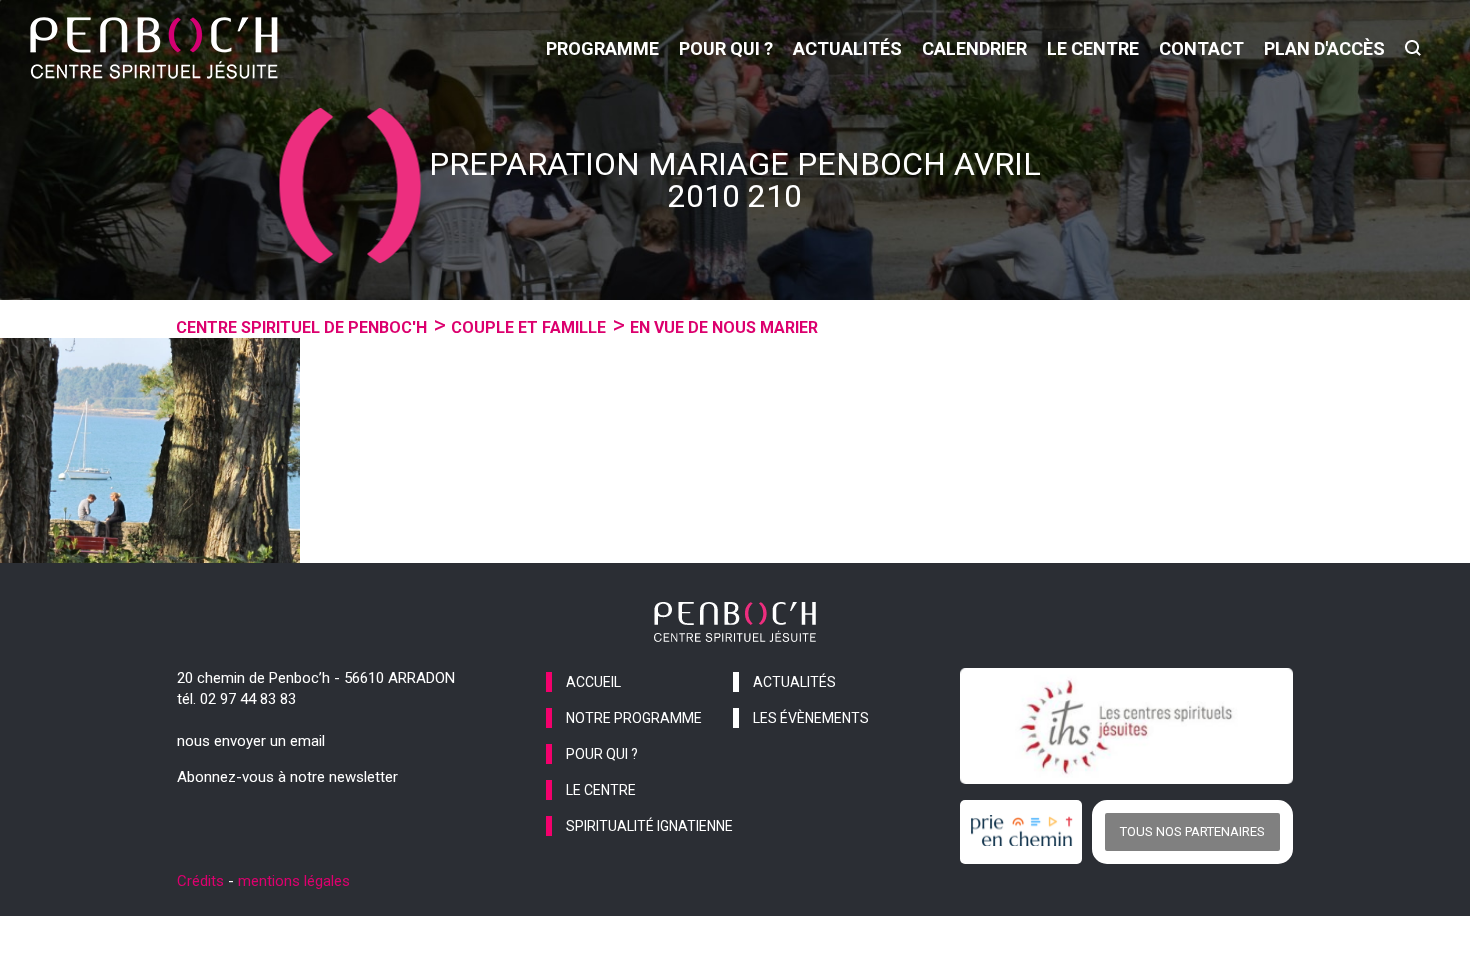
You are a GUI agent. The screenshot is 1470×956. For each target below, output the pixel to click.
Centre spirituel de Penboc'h (301, 327)
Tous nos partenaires (1192, 831)
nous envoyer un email (251, 741)
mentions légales (294, 881)
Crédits (200, 881)
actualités (847, 48)
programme (602, 48)
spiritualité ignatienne (649, 826)
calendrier (974, 48)
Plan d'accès (1324, 48)
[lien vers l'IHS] (1126, 726)
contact (1201, 48)
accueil (593, 682)
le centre (1093, 48)
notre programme (634, 718)
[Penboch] (154, 48)
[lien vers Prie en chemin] (1026, 832)
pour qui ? (726, 48)
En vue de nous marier (724, 327)
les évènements (811, 718)
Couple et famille (528, 327)
